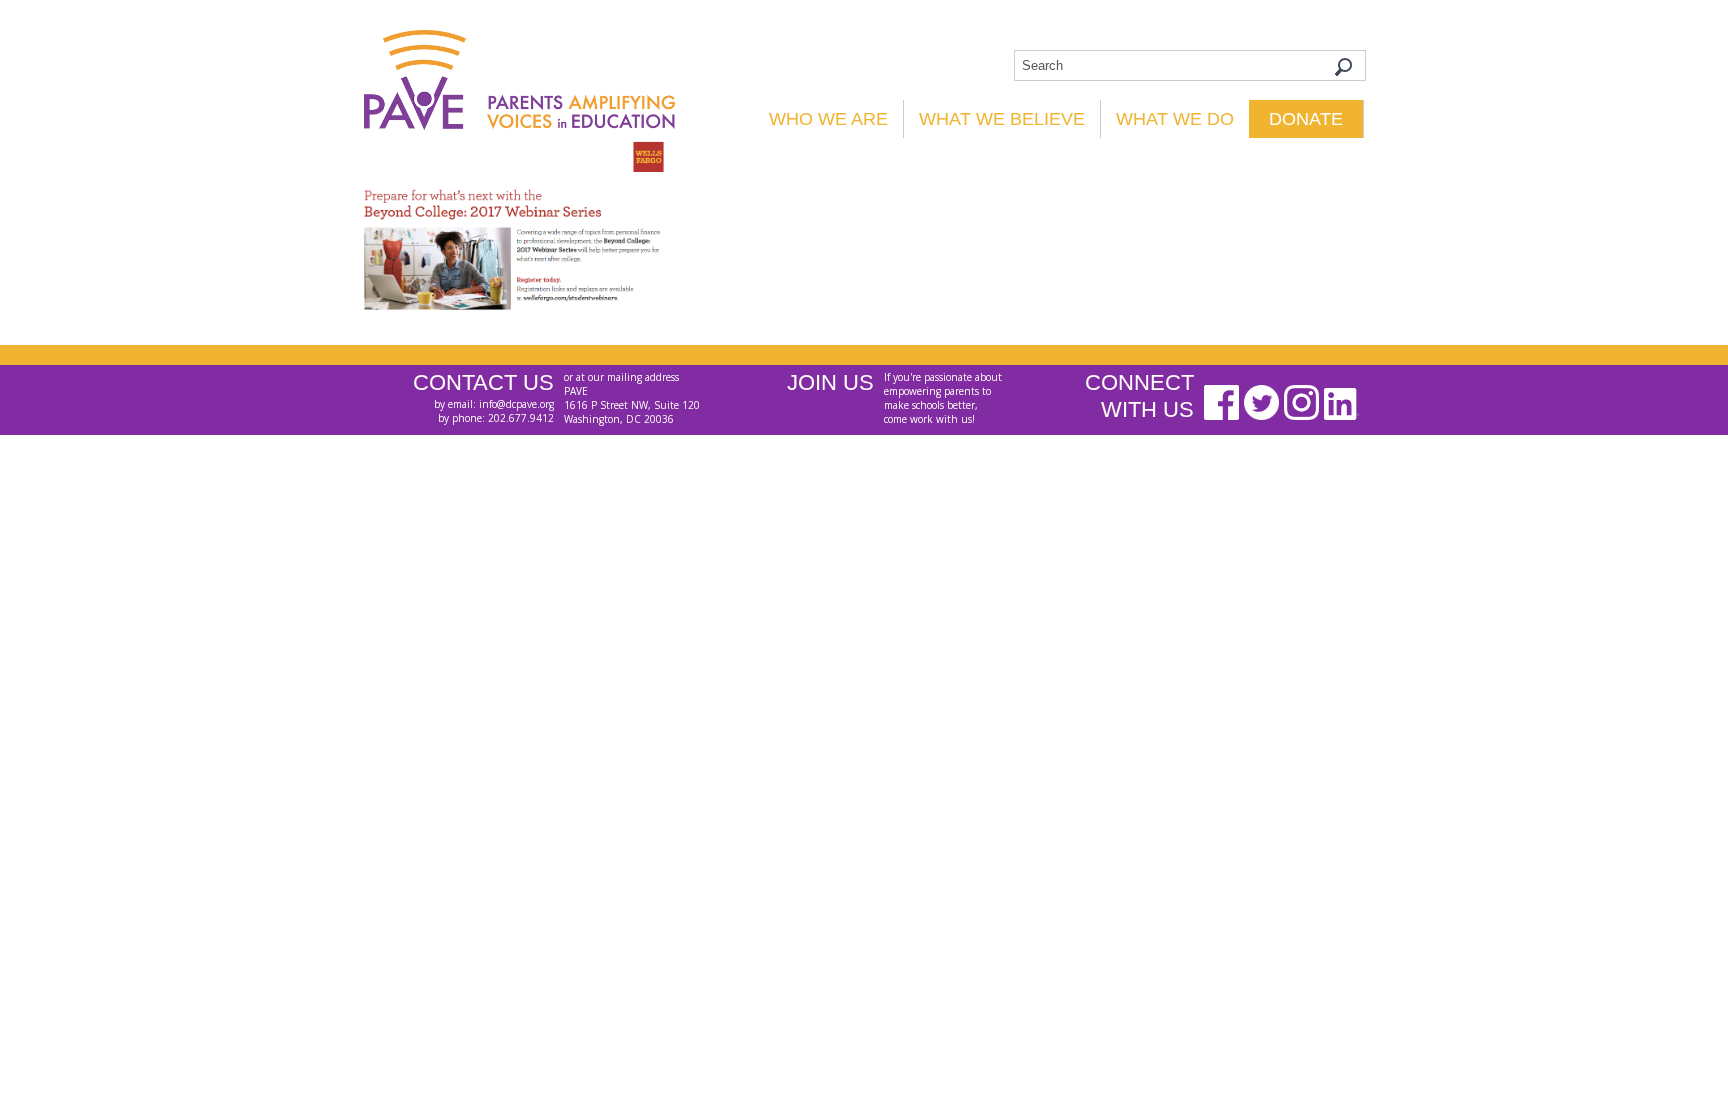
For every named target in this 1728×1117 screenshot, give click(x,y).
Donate (1306, 119)
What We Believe (1002, 119)
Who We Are (828, 119)
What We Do (1175, 119)
